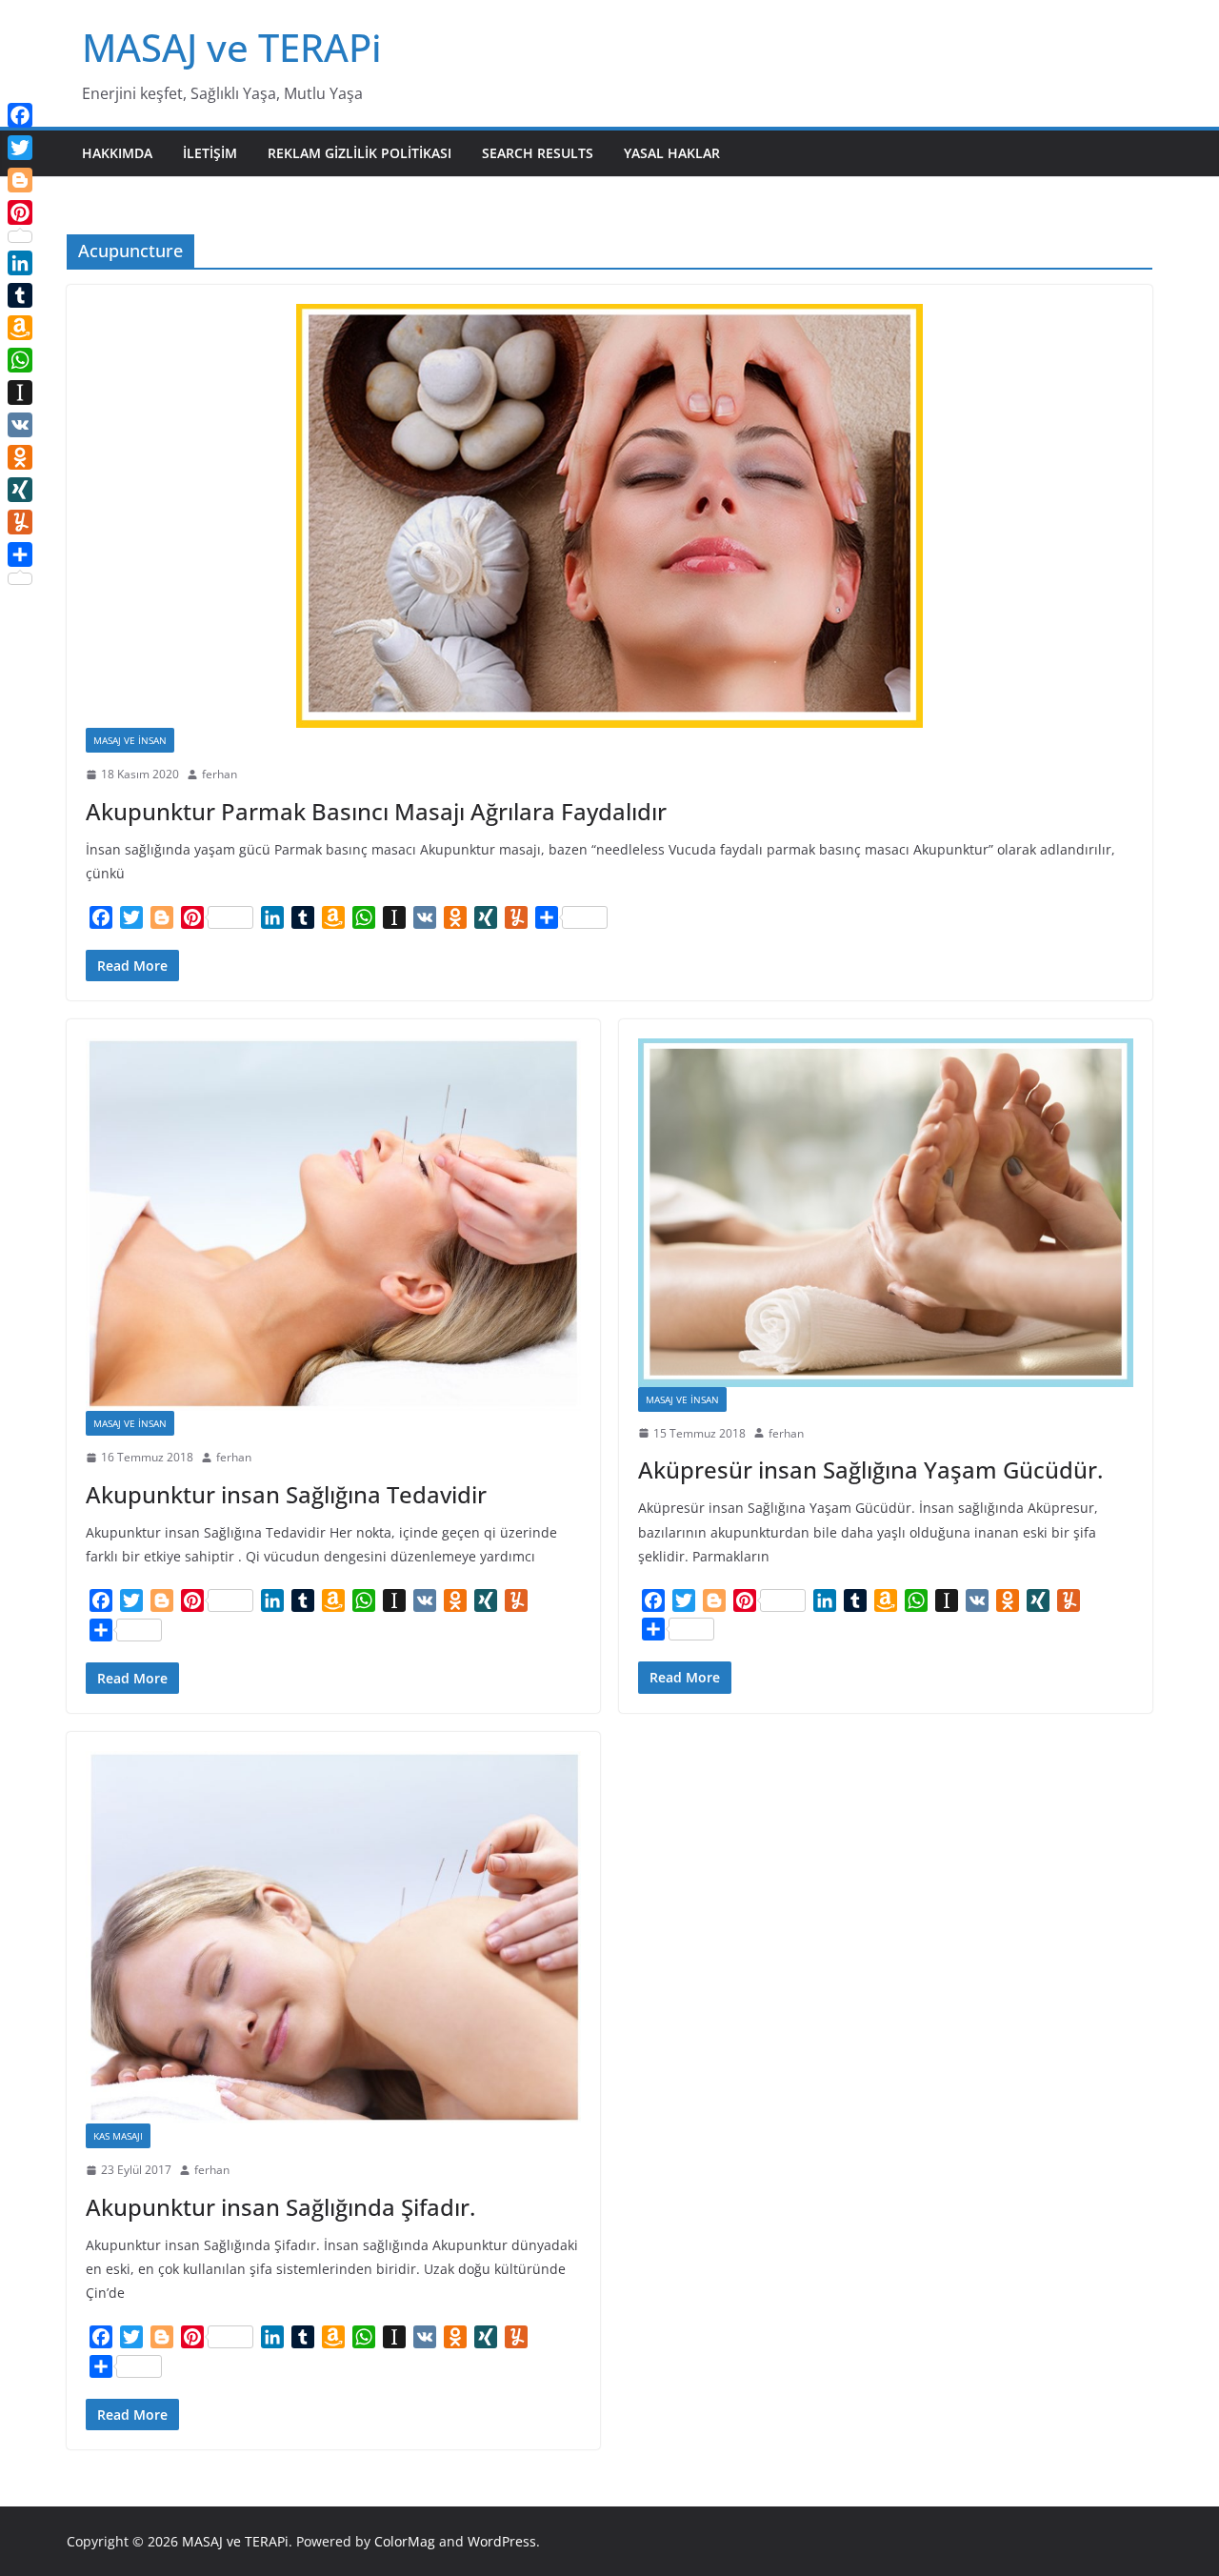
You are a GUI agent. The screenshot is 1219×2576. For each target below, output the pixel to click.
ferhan (220, 774)
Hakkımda (117, 153)
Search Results (538, 153)
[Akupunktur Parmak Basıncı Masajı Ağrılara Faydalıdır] (609, 516)
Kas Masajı (118, 2136)
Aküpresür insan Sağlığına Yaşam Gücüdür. (870, 1469)
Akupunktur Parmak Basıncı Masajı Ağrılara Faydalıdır (376, 811)
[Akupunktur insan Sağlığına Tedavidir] (333, 1225)
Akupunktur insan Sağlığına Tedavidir (286, 1494)
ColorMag (405, 2541)
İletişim (210, 153)
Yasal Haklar (672, 153)
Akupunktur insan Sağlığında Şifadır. (280, 2207)
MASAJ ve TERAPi (232, 47)
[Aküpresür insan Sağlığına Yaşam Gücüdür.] (886, 1213)
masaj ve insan (130, 740)
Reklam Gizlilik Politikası (360, 153)
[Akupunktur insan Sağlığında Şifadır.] (333, 1937)
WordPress (502, 2541)
